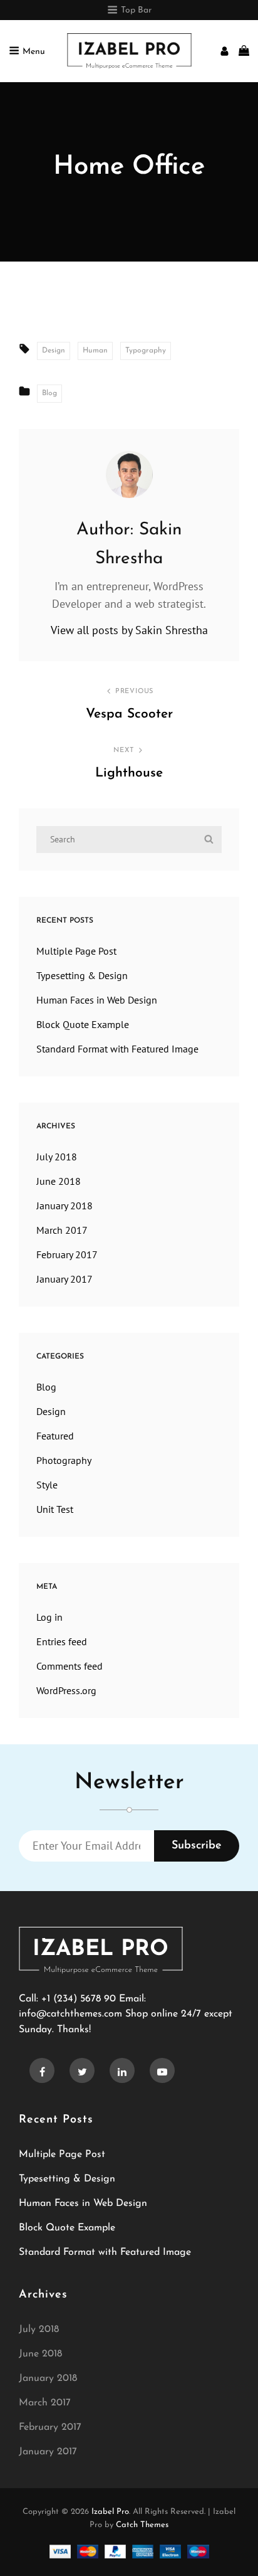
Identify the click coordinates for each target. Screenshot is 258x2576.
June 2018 (59, 1181)
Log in (49, 1617)
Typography (146, 351)
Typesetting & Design (82, 975)
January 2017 (64, 1279)
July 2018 (57, 1157)
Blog (120, 270)
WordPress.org (66, 1690)
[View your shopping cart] (244, 51)
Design (54, 351)
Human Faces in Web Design (97, 1000)
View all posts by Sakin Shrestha (129, 630)
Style (47, 1485)
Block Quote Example (83, 1024)
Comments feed (70, 1666)
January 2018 (64, 1206)
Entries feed (62, 1641)
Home (85, 270)
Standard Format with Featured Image (117, 1049)
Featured (55, 1436)
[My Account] (224, 51)
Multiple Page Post (76, 951)
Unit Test (55, 1509)
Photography (64, 1460)
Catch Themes (142, 2525)
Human (95, 351)
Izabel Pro (110, 2512)
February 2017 (67, 1254)
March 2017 (62, 1230)
